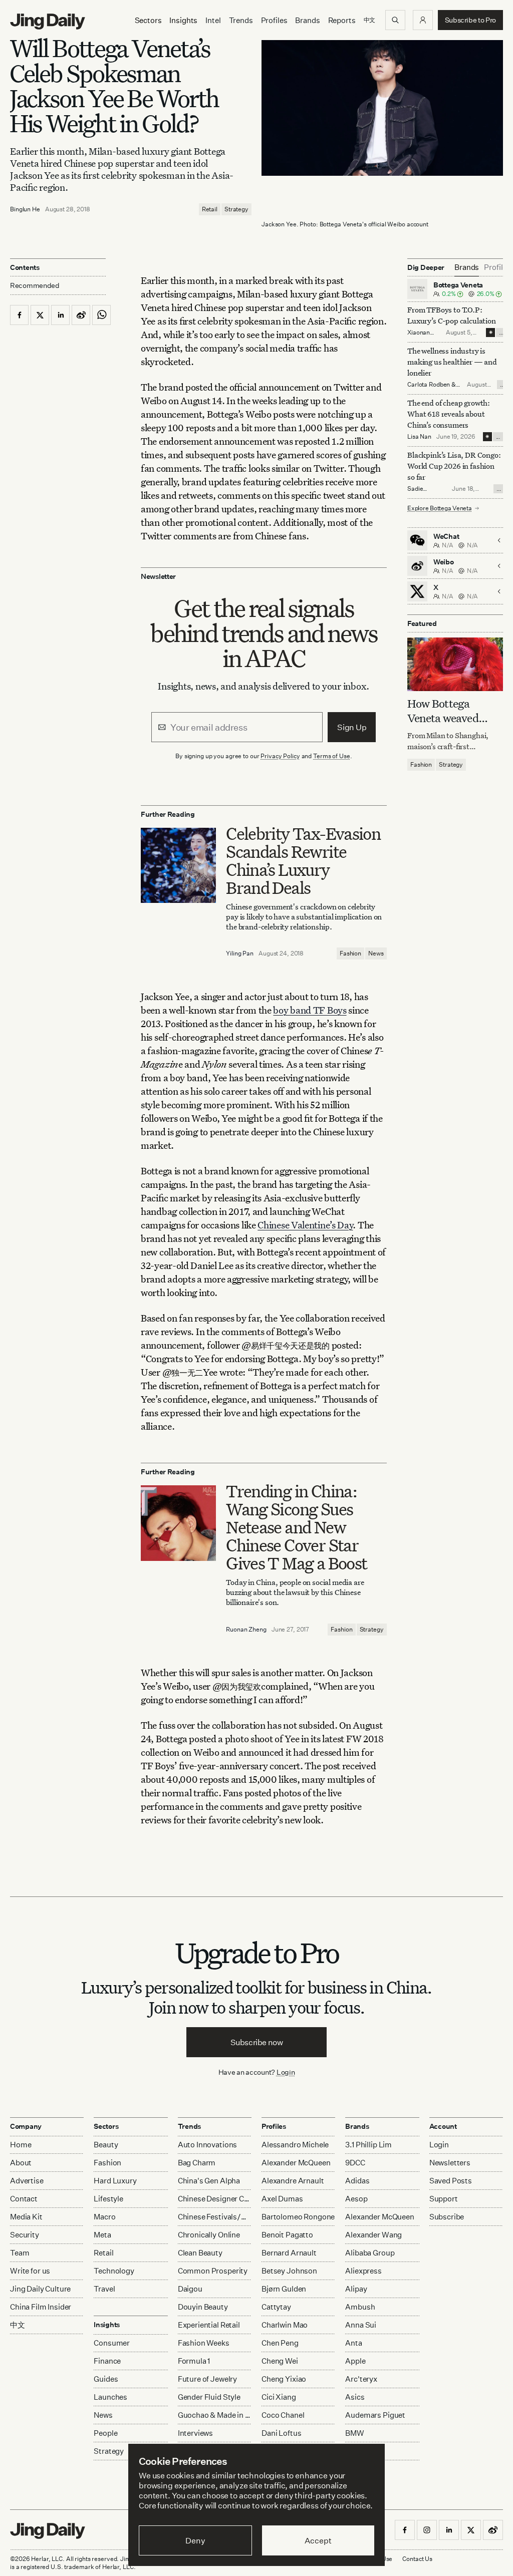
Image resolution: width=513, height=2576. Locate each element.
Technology (114, 2271)
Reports (342, 20)
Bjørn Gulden (284, 2289)
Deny (195, 2540)
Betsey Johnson (289, 2271)
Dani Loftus (281, 2433)
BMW (355, 2433)
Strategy (236, 209)
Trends (241, 20)
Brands (307, 20)
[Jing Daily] (48, 22)
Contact (24, 2199)
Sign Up (352, 727)
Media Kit (26, 2217)
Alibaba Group (370, 2253)
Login (286, 2072)
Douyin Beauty (203, 2307)
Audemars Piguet (375, 2415)
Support (444, 2199)
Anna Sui (361, 2325)
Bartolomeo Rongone (298, 2217)
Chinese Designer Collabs (215, 2199)
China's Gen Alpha (209, 2181)
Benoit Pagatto (287, 2235)
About (21, 2163)
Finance (107, 2361)
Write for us (30, 2271)
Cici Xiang (279, 2397)
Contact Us (417, 2559)
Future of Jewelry (207, 2379)
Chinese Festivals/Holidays (215, 2217)
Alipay (356, 2289)
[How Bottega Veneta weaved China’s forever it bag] (455, 664)
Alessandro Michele (295, 2145)
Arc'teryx (361, 2379)
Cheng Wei (280, 2361)
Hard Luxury (115, 2181)
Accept (318, 2540)
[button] (423, 20)
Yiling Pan (240, 953)
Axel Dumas (282, 2199)
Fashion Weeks (204, 2343)
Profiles (274, 20)
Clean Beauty (200, 2253)
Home (21, 2145)
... (501, 333)
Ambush (360, 2307)
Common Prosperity (213, 2271)
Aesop (356, 2199)
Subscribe (447, 2217)
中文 (18, 2325)
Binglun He (25, 209)
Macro (104, 2217)
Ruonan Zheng (246, 1629)
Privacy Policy (280, 756)
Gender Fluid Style (209, 2397)
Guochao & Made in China (215, 2415)
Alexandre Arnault (293, 2181)
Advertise (27, 2181)
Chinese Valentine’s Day (305, 1225)
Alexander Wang (373, 2235)
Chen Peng (280, 2343)
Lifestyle (108, 2199)
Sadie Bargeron (420, 493)
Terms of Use (332, 756)
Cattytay (276, 2307)
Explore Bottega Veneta (440, 508)
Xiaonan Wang (419, 336)
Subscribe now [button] (257, 2042)
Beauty (106, 2145)
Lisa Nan (419, 436)
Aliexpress (363, 2271)
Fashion (350, 953)
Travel (104, 2289)
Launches (110, 2397)
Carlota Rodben (429, 384)
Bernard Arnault (289, 2253)
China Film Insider (41, 2307)
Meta (102, 2235)
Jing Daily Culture (40, 2289)
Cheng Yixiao (284, 2379)
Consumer (112, 2343)
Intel (213, 20)
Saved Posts (451, 2181)
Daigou (190, 2289)
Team (20, 2253)
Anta (353, 2343)
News (376, 953)
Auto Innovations (208, 2145)
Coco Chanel (283, 2415)
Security (25, 2235)
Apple (355, 2361)
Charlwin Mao (285, 2325)
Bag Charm (197, 2163)
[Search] (395, 20)
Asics (355, 2397)
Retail (210, 209)
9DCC (355, 2163)
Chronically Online (209, 2235)
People (105, 2433)
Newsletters (450, 2163)
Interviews (196, 2433)
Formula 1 (194, 2361)
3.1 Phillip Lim (368, 2145)
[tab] (467, 267)
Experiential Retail (209, 2325)
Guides (106, 2379)
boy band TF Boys (310, 1010)
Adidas (357, 2181)
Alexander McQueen (296, 2163)
